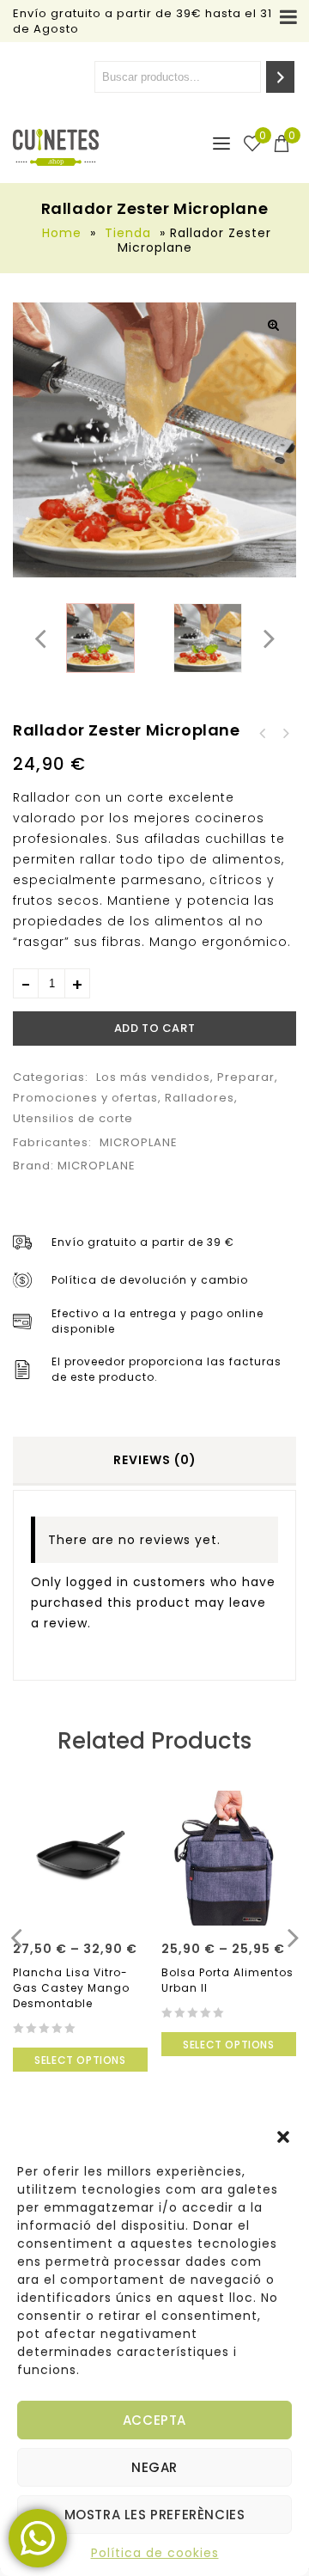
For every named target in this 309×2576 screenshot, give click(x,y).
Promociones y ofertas (85, 1098)
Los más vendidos (153, 1077)
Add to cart (155, 1028)
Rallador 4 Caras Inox (285, 734)
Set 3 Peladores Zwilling (263, 734)
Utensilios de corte (73, 1118)
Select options (80, 2060)
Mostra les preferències (155, 2515)
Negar (154, 2467)
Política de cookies (155, 2553)
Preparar (246, 1077)
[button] (283, 2137)
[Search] (280, 77)
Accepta (154, 2420)
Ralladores (200, 1098)
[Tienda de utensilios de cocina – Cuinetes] (56, 147)
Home (62, 233)
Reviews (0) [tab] (155, 1460)
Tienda (128, 233)
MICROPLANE (139, 1142)
